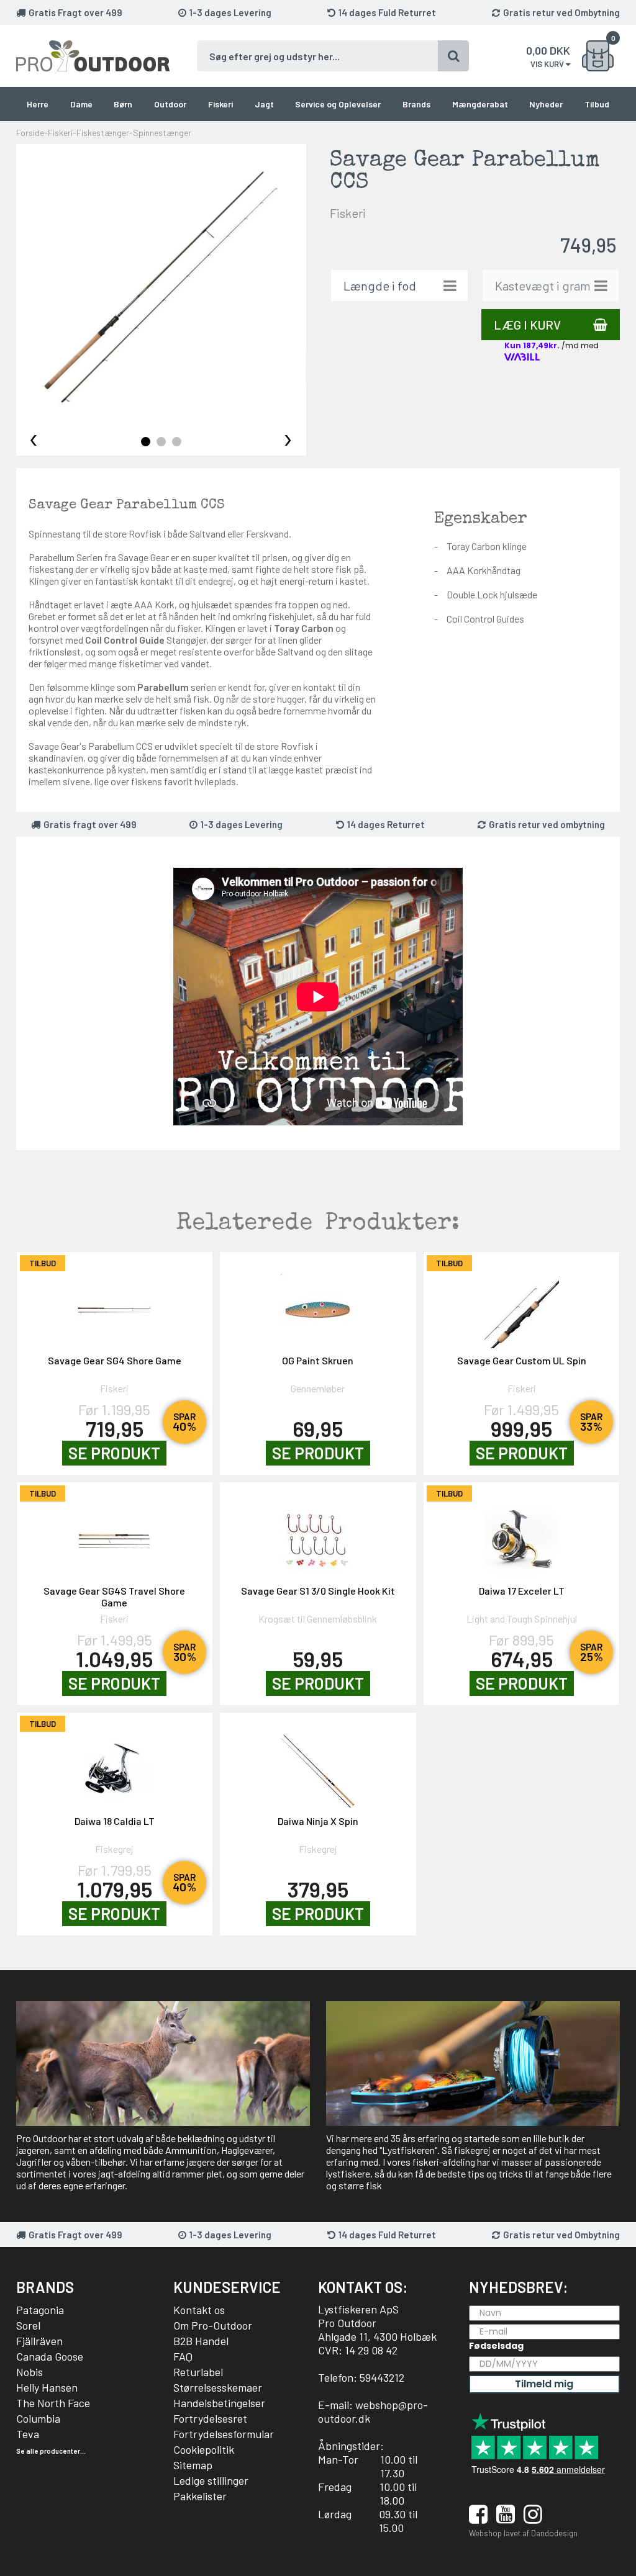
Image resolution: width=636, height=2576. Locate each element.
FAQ (183, 2356)
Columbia (38, 2418)
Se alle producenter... (51, 2451)
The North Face (53, 2403)
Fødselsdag (496, 2346)
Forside (30, 133)
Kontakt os (199, 2310)
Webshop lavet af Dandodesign (523, 2533)
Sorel (28, 2325)
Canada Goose (50, 2356)
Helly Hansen (47, 2387)
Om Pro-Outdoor (213, 2325)
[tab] (146, 442)
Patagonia (40, 2310)
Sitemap (193, 2465)
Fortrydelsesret (210, 2418)
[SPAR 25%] (522, 1535)
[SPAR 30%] (115, 1535)
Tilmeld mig (544, 2384)
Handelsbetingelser (219, 2403)
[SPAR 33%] (522, 1305)
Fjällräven (39, 2341)
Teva (28, 2434)
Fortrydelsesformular (224, 2434)
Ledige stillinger (211, 2480)
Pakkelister (200, 2496)
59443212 (382, 2377)
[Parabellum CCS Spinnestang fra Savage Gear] (161, 289)
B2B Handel (201, 2341)
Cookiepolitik (204, 2449)
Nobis (30, 2372)
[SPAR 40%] (115, 1305)
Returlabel (198, 2372)
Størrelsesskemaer (218, 2387)
